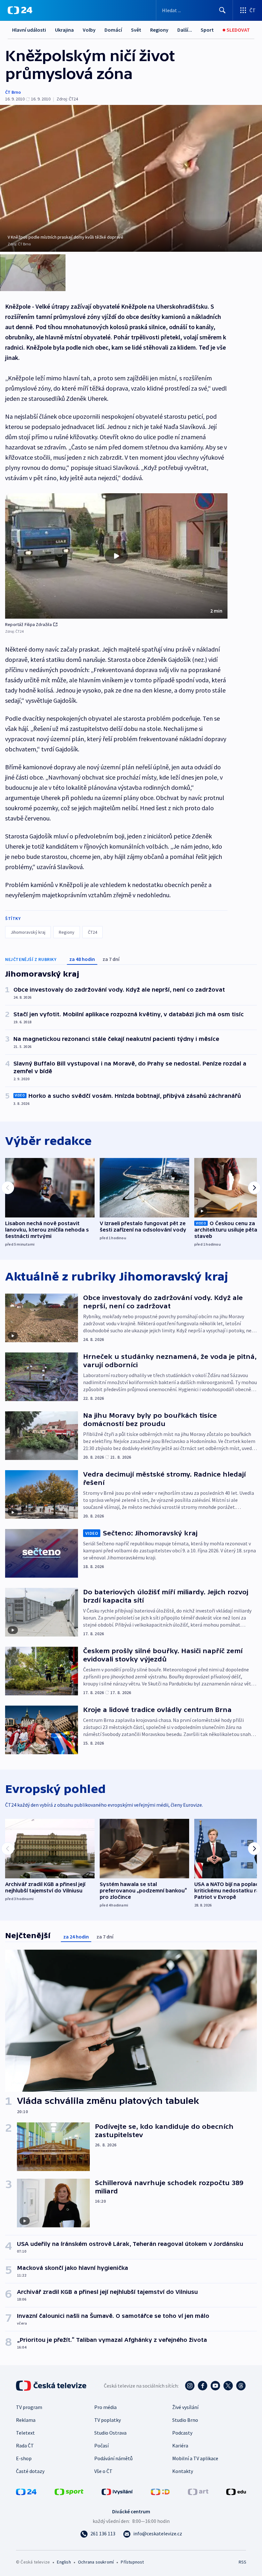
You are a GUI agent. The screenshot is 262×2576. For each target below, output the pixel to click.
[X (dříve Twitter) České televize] (228, 2386)
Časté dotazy (30, 2471)
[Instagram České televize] (190, 2386)
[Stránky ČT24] (26, 2491)
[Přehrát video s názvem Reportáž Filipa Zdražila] (116, 556)
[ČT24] (20, 10)
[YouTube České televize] (215, 2386)
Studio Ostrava (110, 2433)
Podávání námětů (113, 2458)
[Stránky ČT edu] (236, 2491)
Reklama (26, 2420)
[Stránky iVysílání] (117, 2491)
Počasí (101, 2445)
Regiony (159, 30)
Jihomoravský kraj (28, 932)
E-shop (24, 2458)
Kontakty (183, 2471)
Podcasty (182, 2433)
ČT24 (92, 932)
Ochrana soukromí (96, 2562)
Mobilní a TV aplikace (195, 2458)
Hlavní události (29, 30)
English (64, 2562)
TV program (29, 2407)
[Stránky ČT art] (198, 2491)
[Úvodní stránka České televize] (52, 2386)
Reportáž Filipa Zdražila (28, 624)
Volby (89, 30)
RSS (242, 2562)
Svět (136, 30)
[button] (116, 556)
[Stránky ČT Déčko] (160, 2491)
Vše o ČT (103, 2471)
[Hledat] (222, 10)
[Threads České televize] (241, 2386)
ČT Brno (13, 92)
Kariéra (180, 2445)
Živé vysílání (185, 2407)
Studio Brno (185, 2420)
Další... (185, 30)
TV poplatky (108, 2420)
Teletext (25, 2433)
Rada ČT (25, 2445)
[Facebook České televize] (203, 2386)
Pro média (105, 2407)
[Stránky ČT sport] (69, 2491)
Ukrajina (64, 30)
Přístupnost (132, 2562)
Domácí (113, 30)
